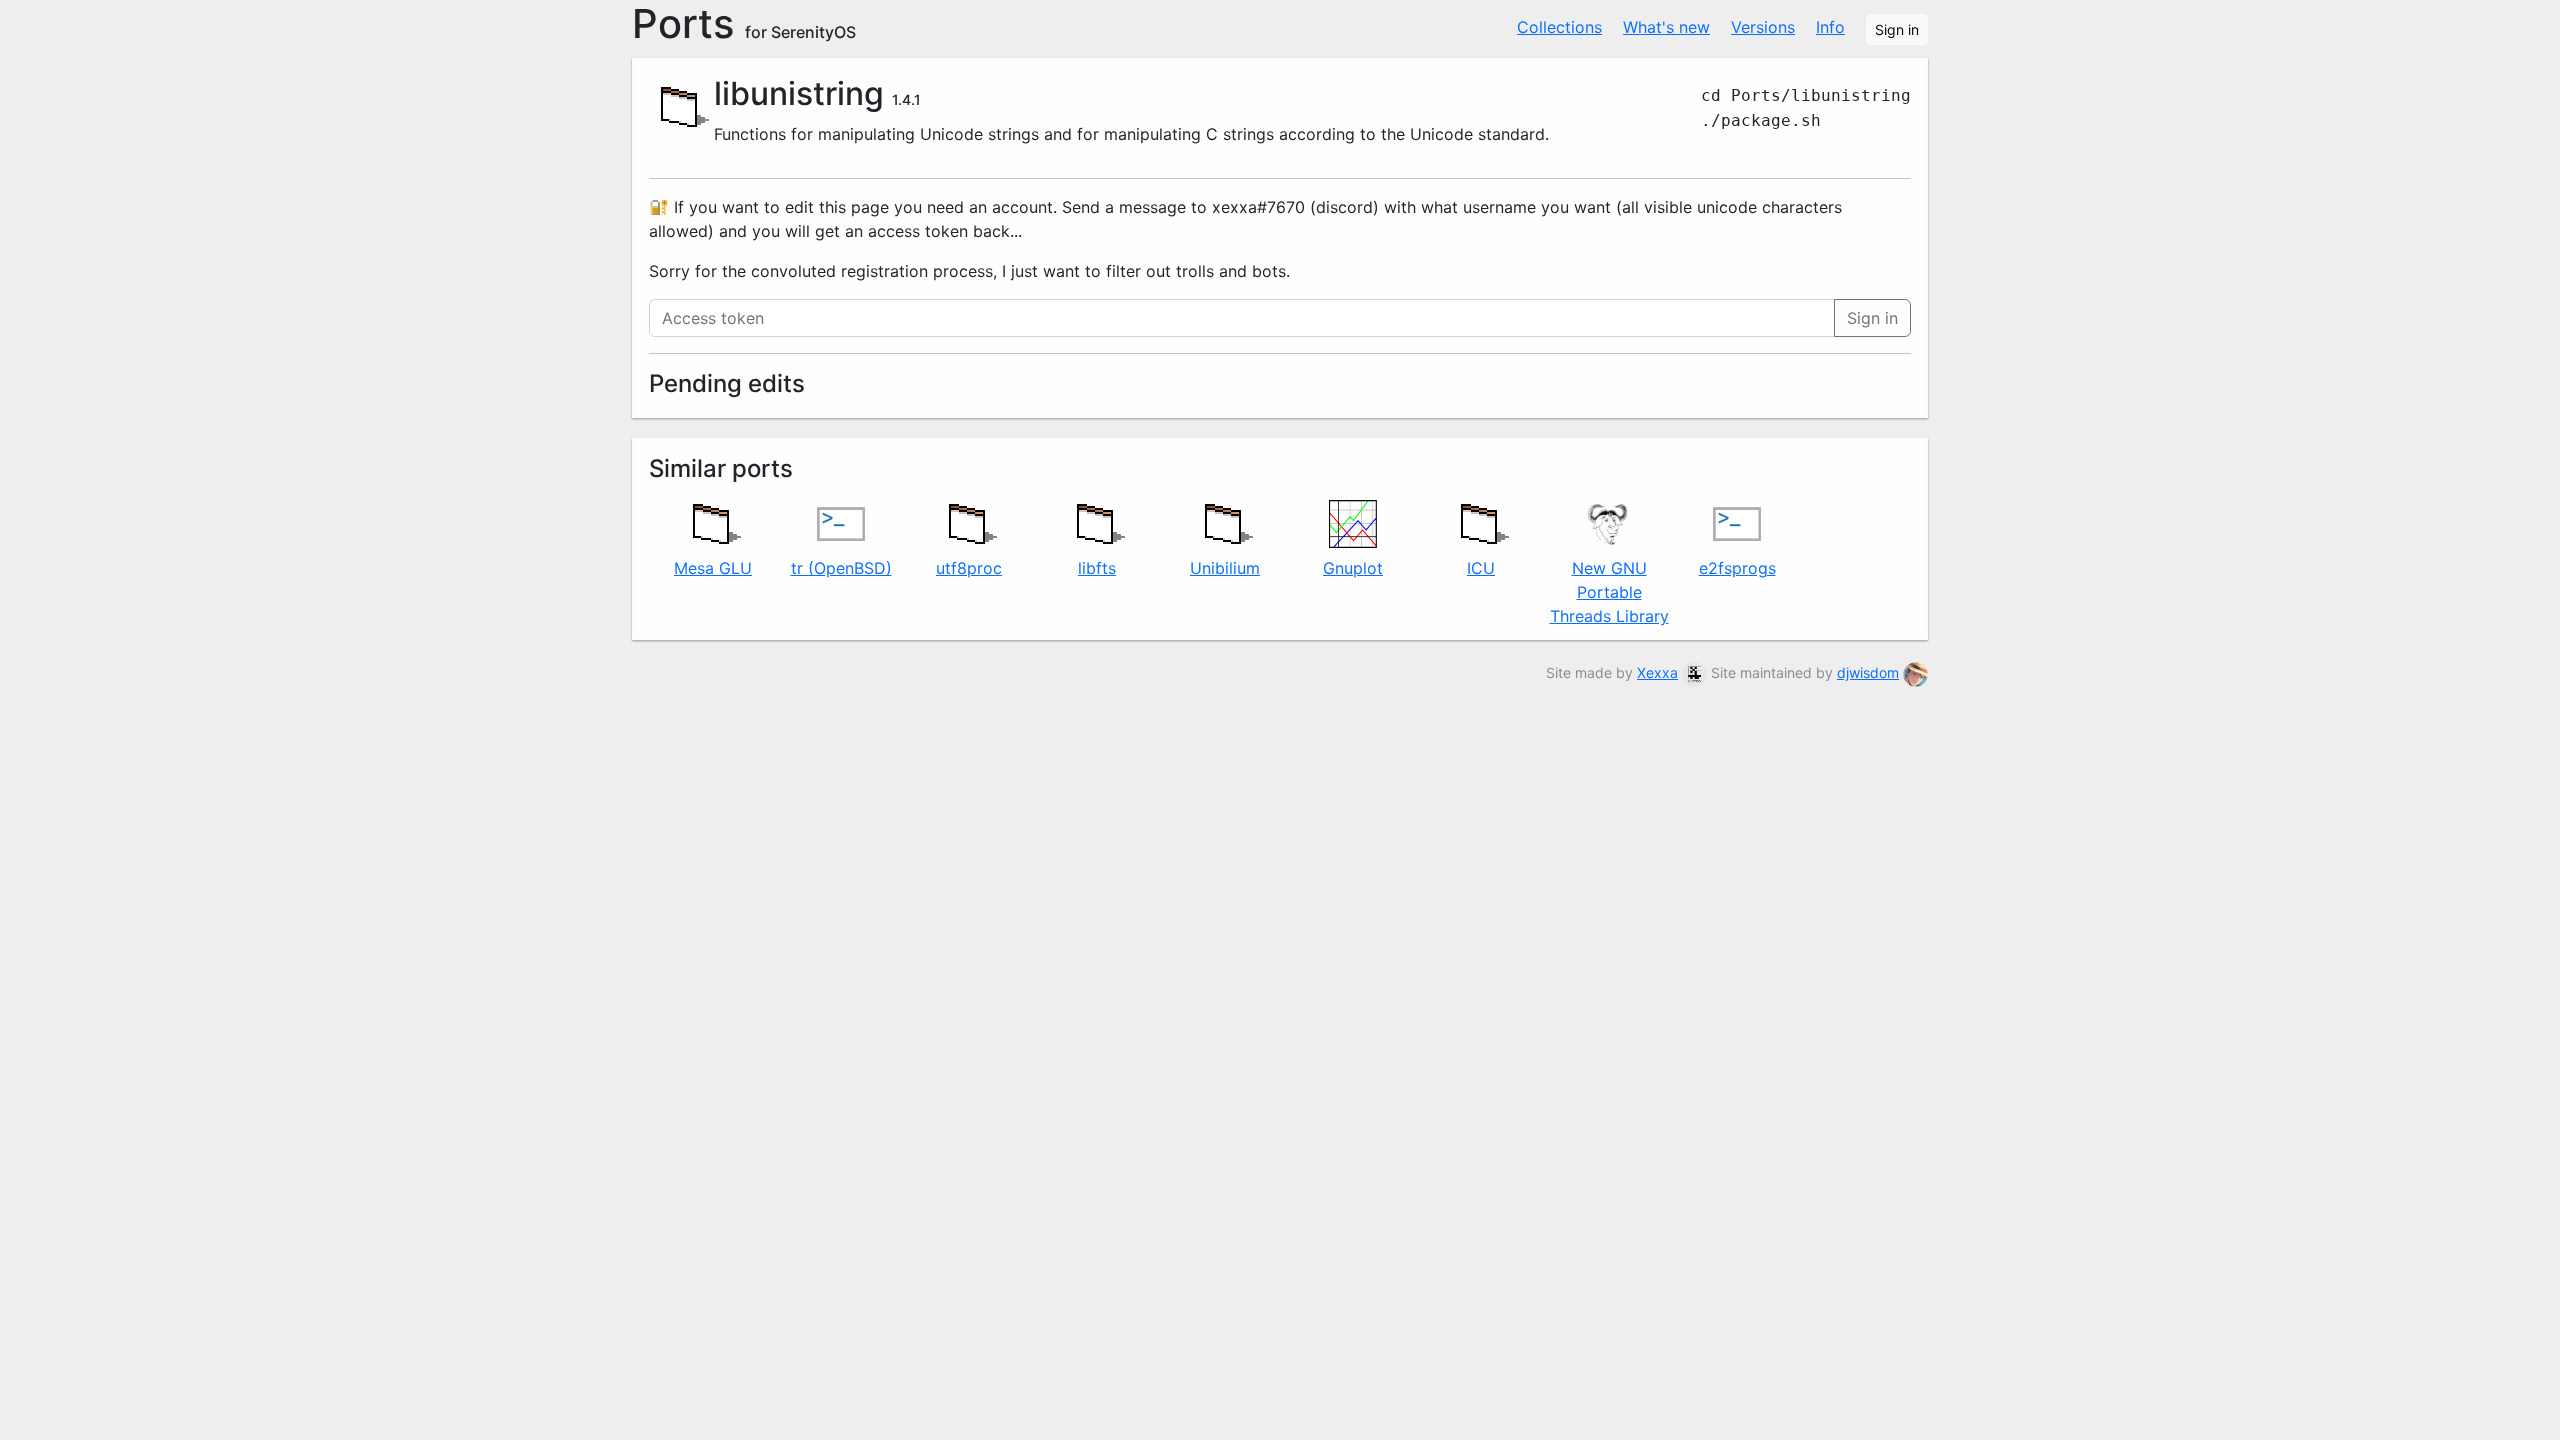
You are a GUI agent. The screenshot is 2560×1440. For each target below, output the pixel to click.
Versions (1763, 27)
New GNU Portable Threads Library (1609, 592)
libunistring (799, 93)
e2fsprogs (1737, 568)
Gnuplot (1353, 568)
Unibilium (1225, 568)
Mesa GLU (713, 568)
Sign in (1897, 29)
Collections (1559, 27)
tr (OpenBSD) (841, 568)
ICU (1481, 568)
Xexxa (1657, 672)
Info (1830, 27)
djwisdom (1868, 672)
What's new (1666, 27)
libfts (1097, 568)
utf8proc (969, 568)
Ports (744, 24)
